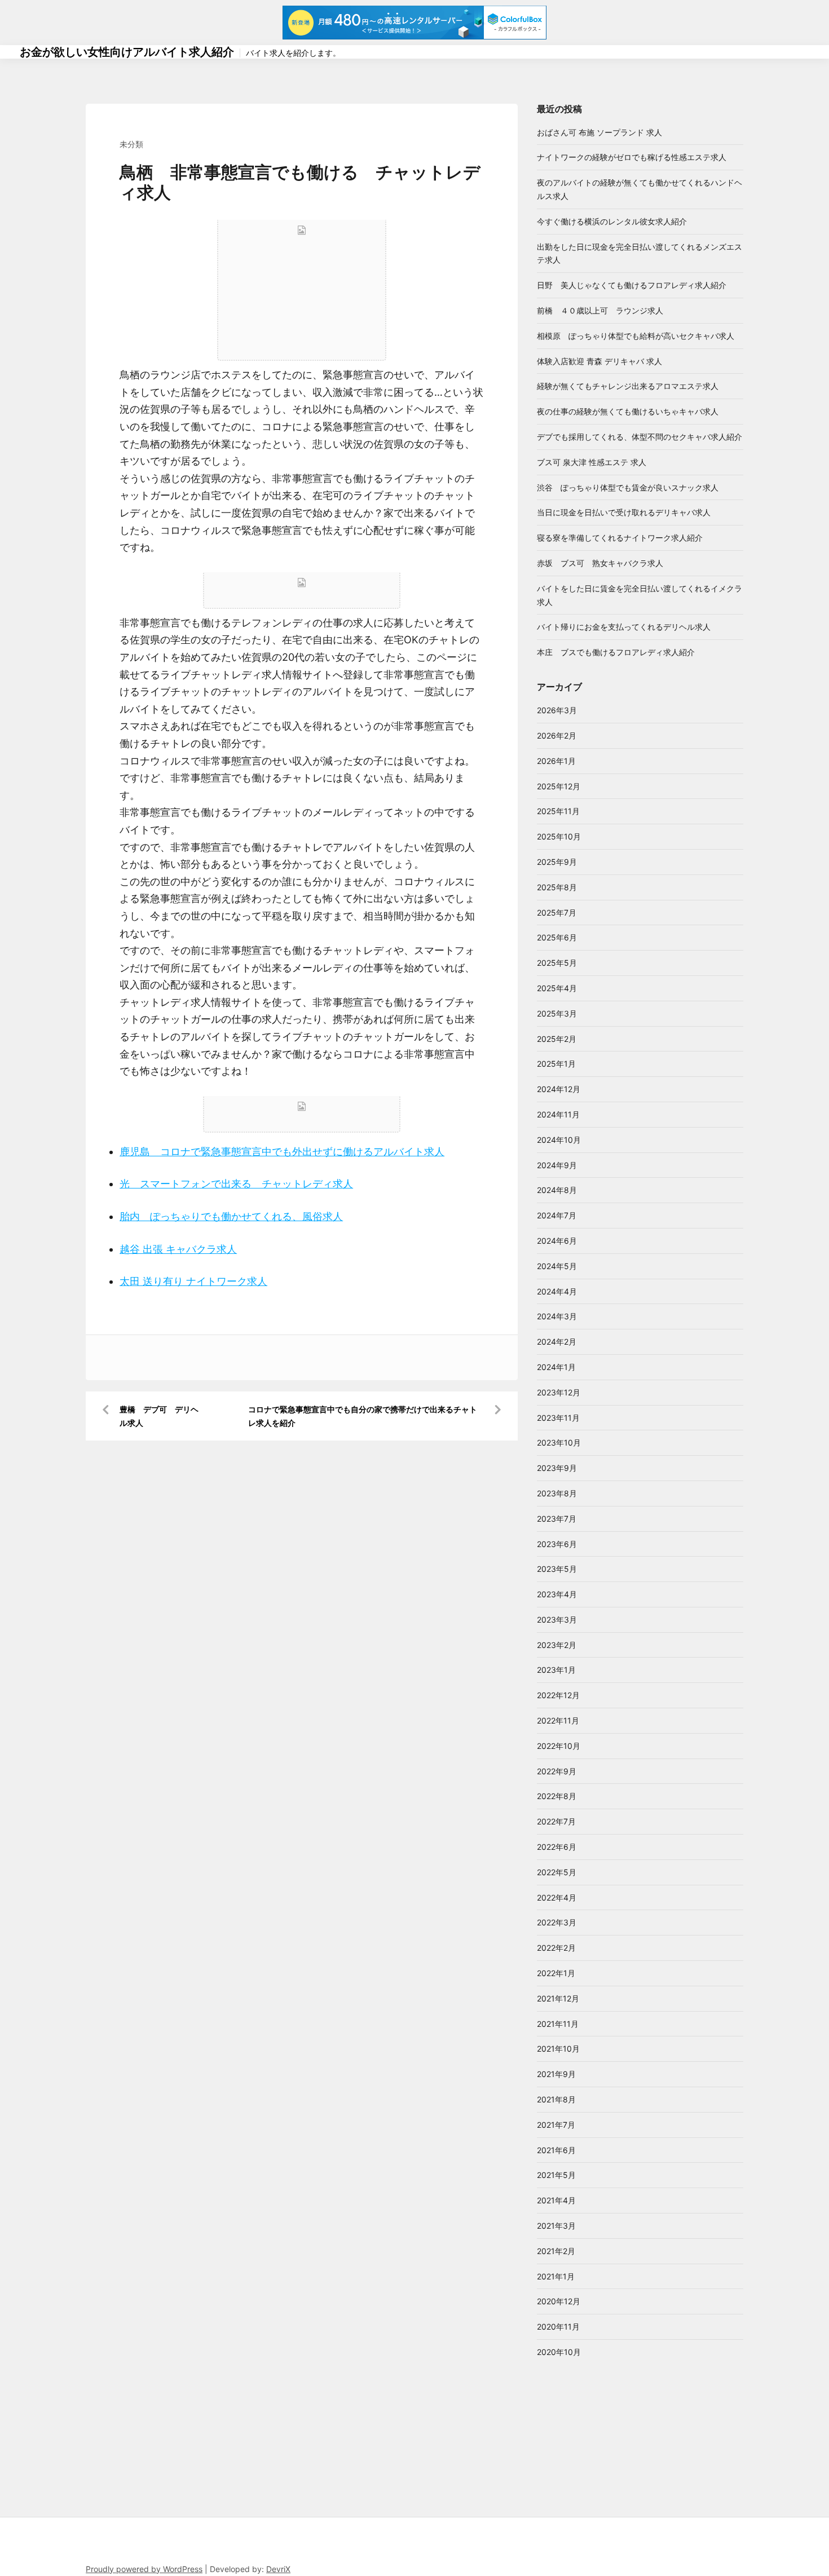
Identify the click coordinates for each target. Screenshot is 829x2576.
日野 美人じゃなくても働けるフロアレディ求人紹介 (632, 285)
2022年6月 (557, 1847)
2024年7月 (557, 1215)
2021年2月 (556, 2251)
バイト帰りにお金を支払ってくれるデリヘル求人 (624, 627)
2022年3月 (557, 1922)
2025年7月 (557, 913)
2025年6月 (557, 937)
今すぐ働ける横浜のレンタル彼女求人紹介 (612, 221)
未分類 (131, 144)
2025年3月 (557, 1013)
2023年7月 (557, 1519)
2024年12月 (559, 1089)
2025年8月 (557, 887)
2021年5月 (556, 2175)
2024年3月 (557, 1316)
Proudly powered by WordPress (144, 2569)
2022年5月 (557, 1872)
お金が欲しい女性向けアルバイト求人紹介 (127, 52)
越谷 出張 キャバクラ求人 (178, 1249)
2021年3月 (556, 2226)
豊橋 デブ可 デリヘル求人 (159, 1416)
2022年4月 (557, 1897)
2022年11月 (558, 1720)
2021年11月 (558, 2024)
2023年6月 (557, 1544)
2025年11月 (558, 811)
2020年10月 (559, 2352)
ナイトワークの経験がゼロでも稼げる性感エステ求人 (632, 157)
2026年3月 (557, 710)
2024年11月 (558, 1114)
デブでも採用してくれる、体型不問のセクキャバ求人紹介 (640, 437)
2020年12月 (559, 2301)
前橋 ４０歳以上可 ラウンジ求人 (600, 310)
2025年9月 (557, 862)
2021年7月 (556, 2125)
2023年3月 (557, 1620)
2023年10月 (559, 1442)
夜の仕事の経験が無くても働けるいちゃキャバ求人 (628, 411)
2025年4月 (557, 988)
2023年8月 (557, 1493)
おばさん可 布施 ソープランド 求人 (599, 132)
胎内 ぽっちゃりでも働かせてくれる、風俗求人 (231, 1216)
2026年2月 (557, 735)
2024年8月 (557, 1190)
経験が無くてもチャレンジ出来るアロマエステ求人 (628, 386)
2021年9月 (556, 2074)
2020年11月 (558, 2327)
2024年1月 (556, 1367)
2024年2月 (557, 1342)
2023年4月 (557, 1594)
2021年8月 (556, 2099)
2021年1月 (556, 2276)
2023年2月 (557, 1645)
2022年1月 (556, 1973)
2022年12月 (558, 1695)
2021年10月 (558, 2049)
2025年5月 (557, 963)
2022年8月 (557, 1796)
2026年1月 (556, 761)
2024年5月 (557, 1266)
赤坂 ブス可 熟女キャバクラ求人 (600, 563)
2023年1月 (556, 1670)
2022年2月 (556, 1948)
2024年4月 (557, 1291)
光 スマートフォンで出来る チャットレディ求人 (236, 1184)
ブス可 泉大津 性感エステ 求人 (592, 462)
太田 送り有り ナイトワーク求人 (193, 1281)
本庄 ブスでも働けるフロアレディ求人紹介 (616, 652)
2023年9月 (557, 1468)
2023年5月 (557, 1569)
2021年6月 (556, 2150)
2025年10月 (559, 836)
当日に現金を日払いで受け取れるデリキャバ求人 (624, 512)
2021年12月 (558, 1998)
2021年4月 (556, 2200)
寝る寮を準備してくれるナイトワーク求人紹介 (620, 538)
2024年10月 (559, 1140)
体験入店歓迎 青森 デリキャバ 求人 (599, 361)
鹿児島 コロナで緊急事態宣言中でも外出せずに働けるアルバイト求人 (282, 1152)
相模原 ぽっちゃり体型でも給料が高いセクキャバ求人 (636, 336)
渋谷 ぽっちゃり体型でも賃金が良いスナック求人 (628, 487)
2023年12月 (559, 1392)
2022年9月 (557, 1771)
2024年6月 (557, 1241)
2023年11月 (558, 1418)
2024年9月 (557, 1165)
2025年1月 (556, 1064)
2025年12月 (559, 786)
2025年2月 (557, 1039)
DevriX (278, 2569)
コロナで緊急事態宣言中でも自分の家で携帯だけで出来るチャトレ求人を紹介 (363, 1416)
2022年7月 (556, 1821)
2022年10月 (559, 1746)
